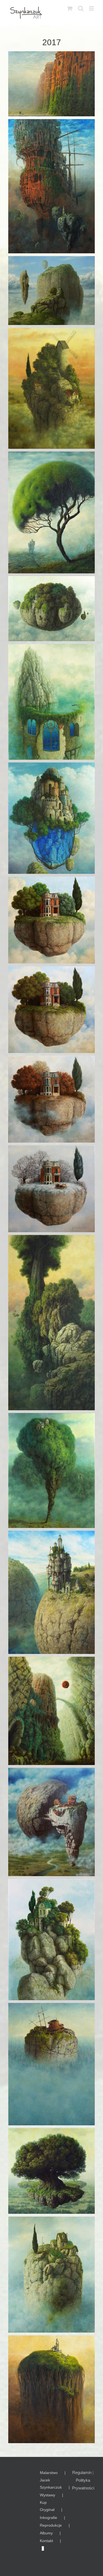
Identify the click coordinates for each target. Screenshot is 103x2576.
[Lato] (51, 1010)
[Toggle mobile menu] (92, 8)
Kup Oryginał (47, 2506)
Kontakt (46, 2541)
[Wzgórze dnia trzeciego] (51, 2389)
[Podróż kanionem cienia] (51, 1711)
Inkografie (48, 2518)
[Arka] (51, 186)
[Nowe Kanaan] (51, 1592)
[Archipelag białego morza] (51, 291)
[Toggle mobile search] (81, 8)
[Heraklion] (51, 818)
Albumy (46, 2533)
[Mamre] (51, 1323)
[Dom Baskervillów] (51, 512)
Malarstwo (49, 2473)
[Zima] (51, 1189)
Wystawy (48, 2495)
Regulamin (82, 2472)
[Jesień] (51, 1099)
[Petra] (51, 84)
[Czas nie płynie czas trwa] (51, 388)
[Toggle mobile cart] (70, 8)
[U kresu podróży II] (51, 2064)
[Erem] (51, 609)
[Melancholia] (51, 1470)
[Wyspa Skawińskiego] (51, 2275)
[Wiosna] (51, 920)
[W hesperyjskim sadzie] (51, 2171)
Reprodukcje (51, 2525)
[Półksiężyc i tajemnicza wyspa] (51, 1822)
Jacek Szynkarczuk (51, 2484)
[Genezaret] (51, 702)
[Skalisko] (51, 1940)
